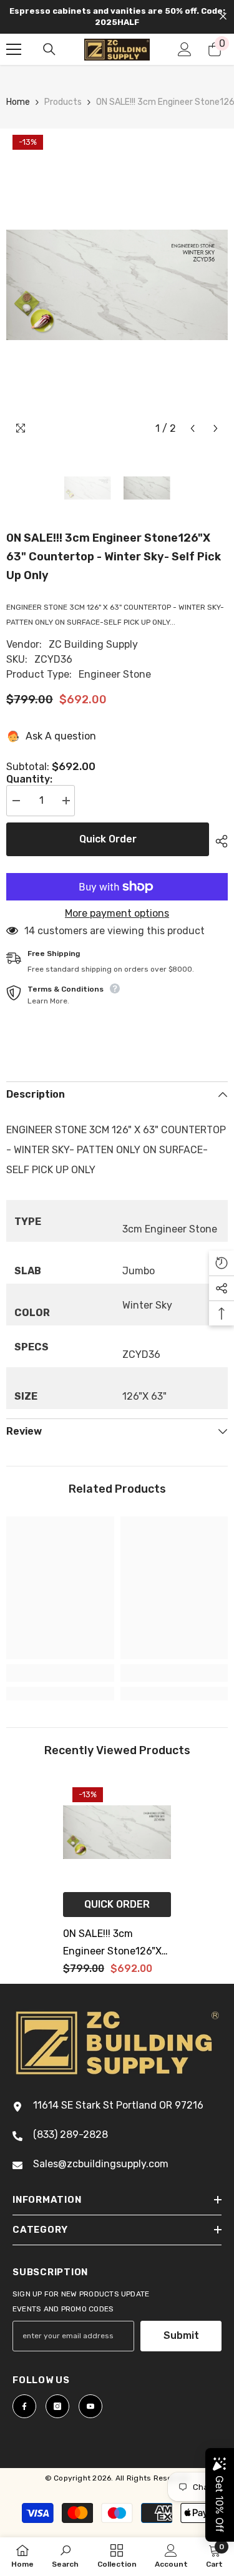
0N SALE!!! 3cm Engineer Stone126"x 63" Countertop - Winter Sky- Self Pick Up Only (112, 1944)
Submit (181, 2335)
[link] (60, 1673)
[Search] (49, 49)
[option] (117, 285)
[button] (193, 428)
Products (63, 102)
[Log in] (185, 49)
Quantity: (29, 779)
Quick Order (108, 839)
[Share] (218, 841)
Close (223, 17)
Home (18, 102)
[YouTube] (90, 2406)
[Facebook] (24, 2406)
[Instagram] (57, 2406)
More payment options (117, 914)
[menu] (14, 49)
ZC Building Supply (93, 644)
